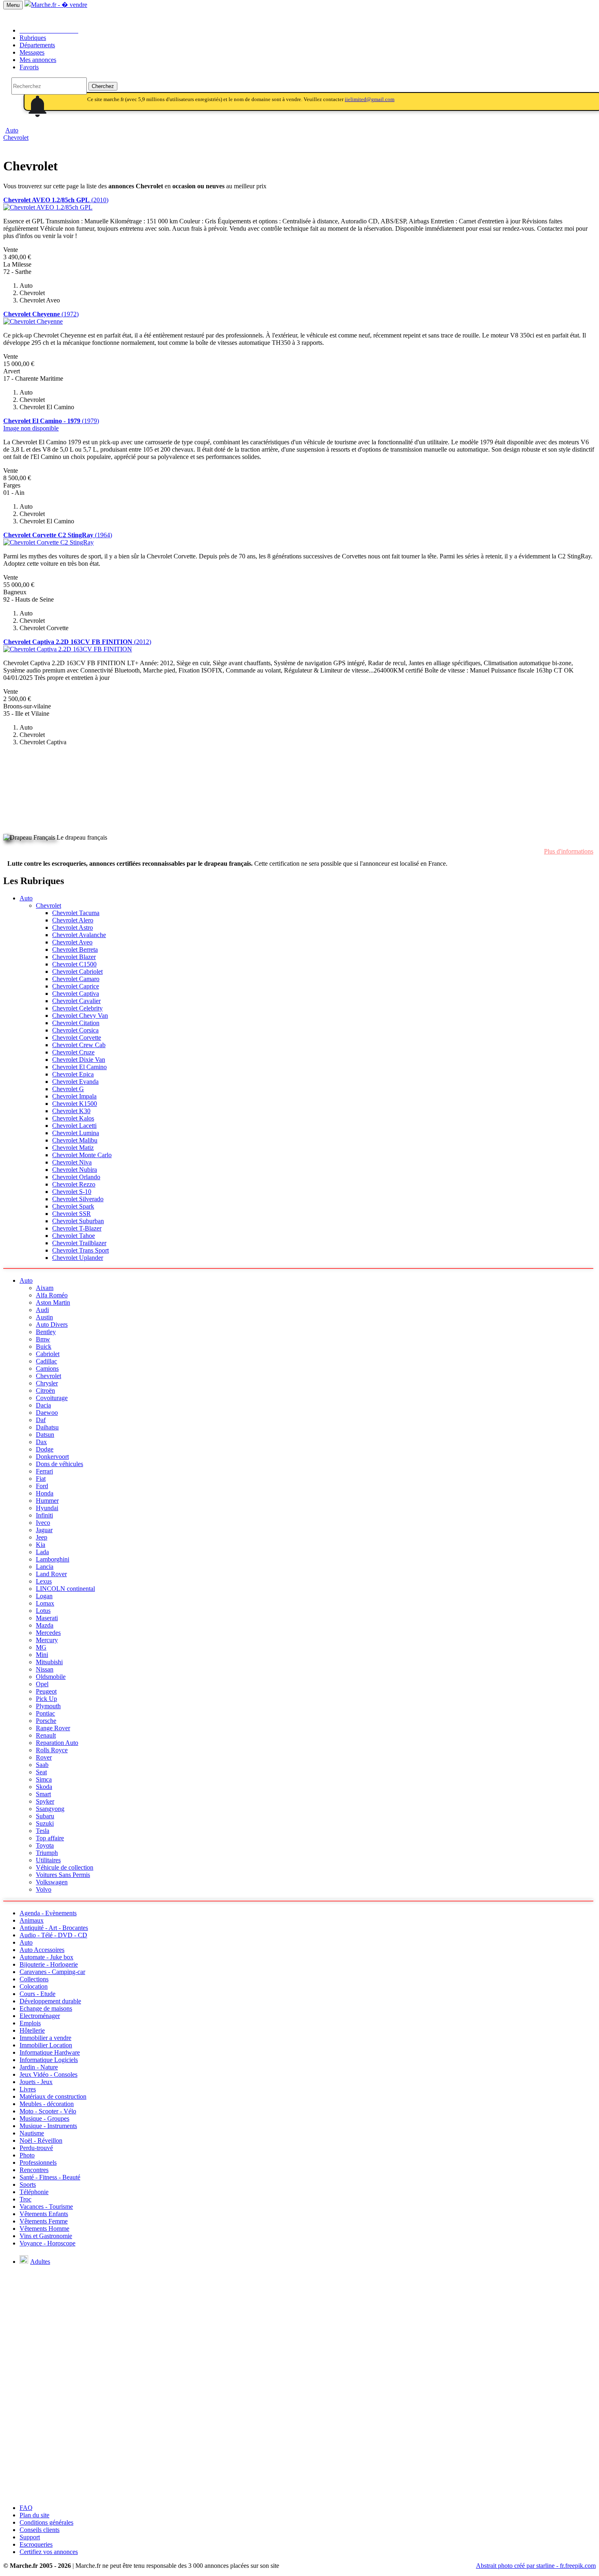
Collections (34, 1979)
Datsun (45, 1435)
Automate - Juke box (46, 1957)
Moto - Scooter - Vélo (48, 2111)
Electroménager (40, 2016)
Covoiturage (52, 1398)
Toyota (45, 1845)
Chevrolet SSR (72, 1214)
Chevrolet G (68, 1089)
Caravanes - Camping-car (52, 1972)
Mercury (47, 1640)
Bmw (43, 1339)
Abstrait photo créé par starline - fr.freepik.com (536, 2566)
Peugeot (46, 1691)
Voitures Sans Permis (63, 1875)
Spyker (45, 1801)
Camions (47, 1368)
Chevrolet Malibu (75, 1140)
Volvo (44, 1889)
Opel (42, 1684)
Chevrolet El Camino (79, 1067)
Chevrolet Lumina (76, 1133)
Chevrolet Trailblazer (79, 1243)
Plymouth (48, 1706)
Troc (25, 2199)
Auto (26, 898)
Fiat (41, 1479)
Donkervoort (52, 1457)
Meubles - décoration (47, 2104)
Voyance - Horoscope (47, 2243)
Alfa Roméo (52, 1295)
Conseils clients (40, 2530)
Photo (27, 2155)
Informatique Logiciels (49, 2060)
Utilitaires (48, 1860)
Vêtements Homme (44, 2229)
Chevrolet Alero (73, 920)
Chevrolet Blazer (74, 957)
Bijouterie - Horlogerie (49, 1964)
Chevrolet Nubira (75, 1170)
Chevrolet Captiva (76, 994)
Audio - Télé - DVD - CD (53, 1935)
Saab (42, 1765)
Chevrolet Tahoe (74, 1236)
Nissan (45, 1669)
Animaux (32, 1920)
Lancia (45, 1567)
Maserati (47, 1618)
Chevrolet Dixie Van (79, 1060)
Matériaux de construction (53, 2096)
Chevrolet (16, 138)
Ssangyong (50, 1809)
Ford (42, 1486)
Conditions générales (46, 2522)
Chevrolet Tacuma (76, 913)
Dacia (43, 1405)
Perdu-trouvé (36, 2148)
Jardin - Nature (39, 2067)
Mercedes (48, 1633)
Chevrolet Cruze (73, 1052)
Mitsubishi (49, 1662)
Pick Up (46, 1699)
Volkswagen (52, 1882)
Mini (42, 1655)
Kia (41, 1545)
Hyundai (47, 1508)
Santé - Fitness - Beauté (50, 2177)
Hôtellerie (32, 2030)
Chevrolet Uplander (78, 1258)
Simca (44, 1779)
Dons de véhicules (59, 1464)
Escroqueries (36, 2544)
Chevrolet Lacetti (74, 1126)
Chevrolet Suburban (78, 1221)
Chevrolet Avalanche (79, 935)
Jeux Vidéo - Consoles (48, 2074)
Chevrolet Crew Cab (79, 1045)
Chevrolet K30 (71, 1111)
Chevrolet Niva (72, 1162)
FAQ (26, 2508)
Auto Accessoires (42, 1950)
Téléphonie (34, 2192)
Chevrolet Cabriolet (77, 972)
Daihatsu (47, 1427)
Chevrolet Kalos (73, 1118)
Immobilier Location (46, 2045)
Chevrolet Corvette (77, 1038)
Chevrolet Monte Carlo (82, 1155)
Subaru (45, 1816)
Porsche (46, 1721)
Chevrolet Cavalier (76, 1001)
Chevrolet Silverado (78, 1199)
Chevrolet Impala (74, 1096)
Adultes (40, 2262)
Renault (46, 1735)
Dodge (45, 1449)
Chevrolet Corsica (75, 1030)
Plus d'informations (569, 851)
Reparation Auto (57, 1743)
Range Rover (53, 1728)
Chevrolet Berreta (75, 949)
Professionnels (38, 2162)
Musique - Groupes (44, 2118)
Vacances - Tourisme (46, 2207)
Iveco (43, 1523)
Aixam (45, 1288)
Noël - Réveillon (41, 2140)
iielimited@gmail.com (370, 99)
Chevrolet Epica (73, 1074)
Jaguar (44, 1530)
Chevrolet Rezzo (74, 1184)
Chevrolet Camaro (76, 979)
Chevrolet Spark (73, 1206)
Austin (44, 1317)
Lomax (45, 1603)
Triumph (47, 1853)
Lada (42, 1552)
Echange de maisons (46, 2008)
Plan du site (34, 2515)
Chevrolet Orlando (76, 1177)
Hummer (47, 1501)
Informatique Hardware (50, 2052)
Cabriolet (48, 1354)
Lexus (44, 1581)
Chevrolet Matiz (73, 1148)
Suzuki (45, 1823)
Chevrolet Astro (73, 927)
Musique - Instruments (48, 2126)
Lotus (43, 1611)
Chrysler (47, 1383)
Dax (41, 1442)
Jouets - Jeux (36, 2082)
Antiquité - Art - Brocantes (54, 1928)
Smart (43, 1794)
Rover (44, 1757)
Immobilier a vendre (45, 2038)
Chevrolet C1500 (74, 964)
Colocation (34, 1986)
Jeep (42, 1537)
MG (41, 1647)
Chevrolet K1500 (75, 1104)
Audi (42, 1310)
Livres (28, 2089)
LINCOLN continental (65, 1589)
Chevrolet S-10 (72, 1192)
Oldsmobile (51, 1677)
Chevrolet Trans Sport (80, 1250)
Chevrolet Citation (76, 1023)
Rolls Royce (52, 1750)
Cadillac (46, 1361)
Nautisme (32, 2133)
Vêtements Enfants (44, 2214)
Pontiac (45, 1713)
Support (30, 2537)
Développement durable (50, 2001)
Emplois (30, 2023)
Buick (44, 1346)
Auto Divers (52, 1324)
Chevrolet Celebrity (77, 1008)
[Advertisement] (64, 773)
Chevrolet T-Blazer (77, 1228)
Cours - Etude (37, 1994)
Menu (13, 5)
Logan (44, 1596)
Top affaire (50, 1838)
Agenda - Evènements (48, 1913)
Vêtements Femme (44, 2221)
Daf (41, 1420)
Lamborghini (53, 1559)
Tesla (43, 1831)
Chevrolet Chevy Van (80, 1016)
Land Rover (51, 1574)
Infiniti (44, 1515)
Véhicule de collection (65, 1867)
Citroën (45, 1391)
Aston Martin (53, 1302)
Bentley (46, 1332)
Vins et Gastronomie (46, 2236)
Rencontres (34, 2170)
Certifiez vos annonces (49, 2552)
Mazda (45, 1625)
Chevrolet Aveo (72, 942)
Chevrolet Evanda (75, 1082)
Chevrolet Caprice (76, 986)
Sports (28, 2185)
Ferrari (44, 1471)
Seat (41, 1772)
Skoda (44, 1787)
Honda (45, 1493)
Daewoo (47, 1413)
